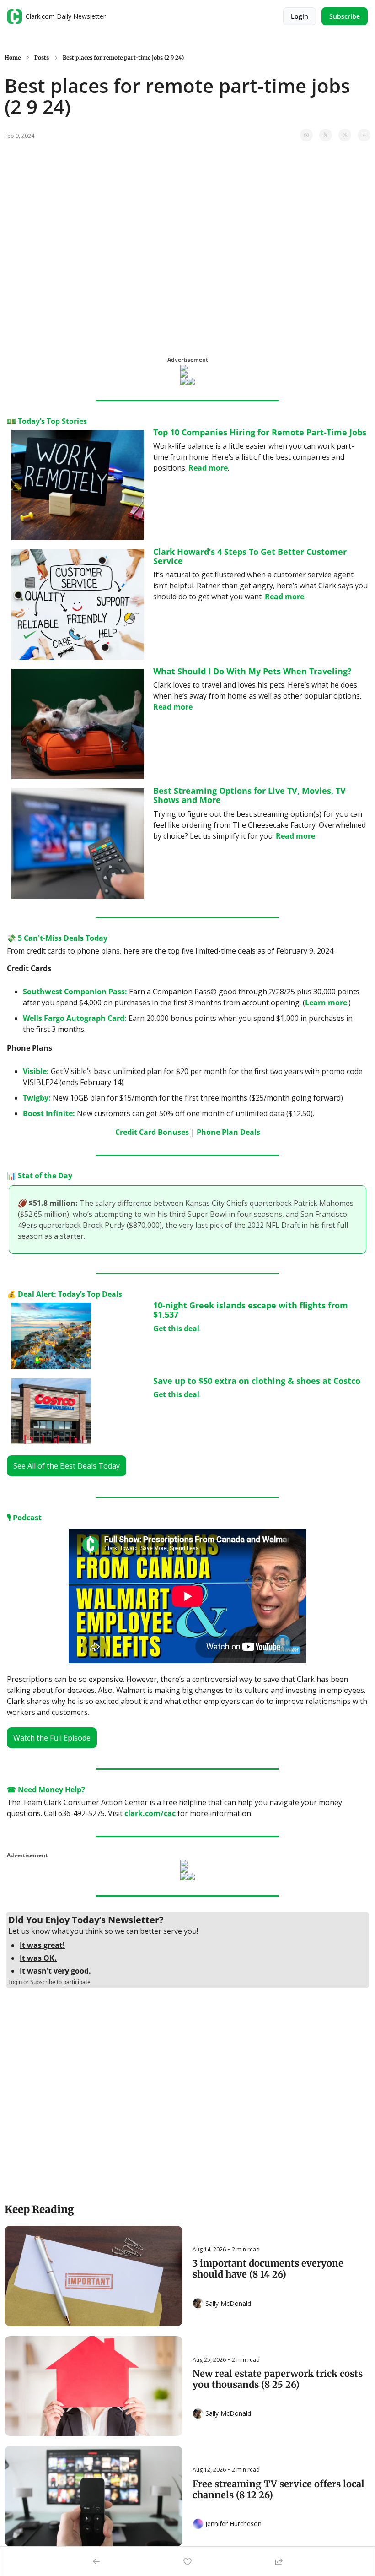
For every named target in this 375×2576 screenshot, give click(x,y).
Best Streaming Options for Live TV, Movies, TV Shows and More (251, 795)
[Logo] (15, 16)
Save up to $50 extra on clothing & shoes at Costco (257, 1381)
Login (15, 1982)
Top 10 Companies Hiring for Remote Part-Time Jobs (260, 432)
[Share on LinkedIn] (364, 135)
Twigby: (37, 1098)
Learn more (326, 1003)
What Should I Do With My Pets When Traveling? (252, 671)
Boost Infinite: (49, 1113)
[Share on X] (326, 135)
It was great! (42, 1945)
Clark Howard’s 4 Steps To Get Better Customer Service (251, 556)
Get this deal (176, 1329)
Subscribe (43, 1982)
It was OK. (38, 1958)
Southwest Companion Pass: (75, 992)
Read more (208, 468)
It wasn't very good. (55, 1971)
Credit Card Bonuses (152, 1132)
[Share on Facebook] (306, 135)
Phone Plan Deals (228, 1132)
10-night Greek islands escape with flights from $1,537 (252, 1310)
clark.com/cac (150, 1813)
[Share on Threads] (345, 135)
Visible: (36, 1071)
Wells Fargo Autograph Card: (75, 1018)
